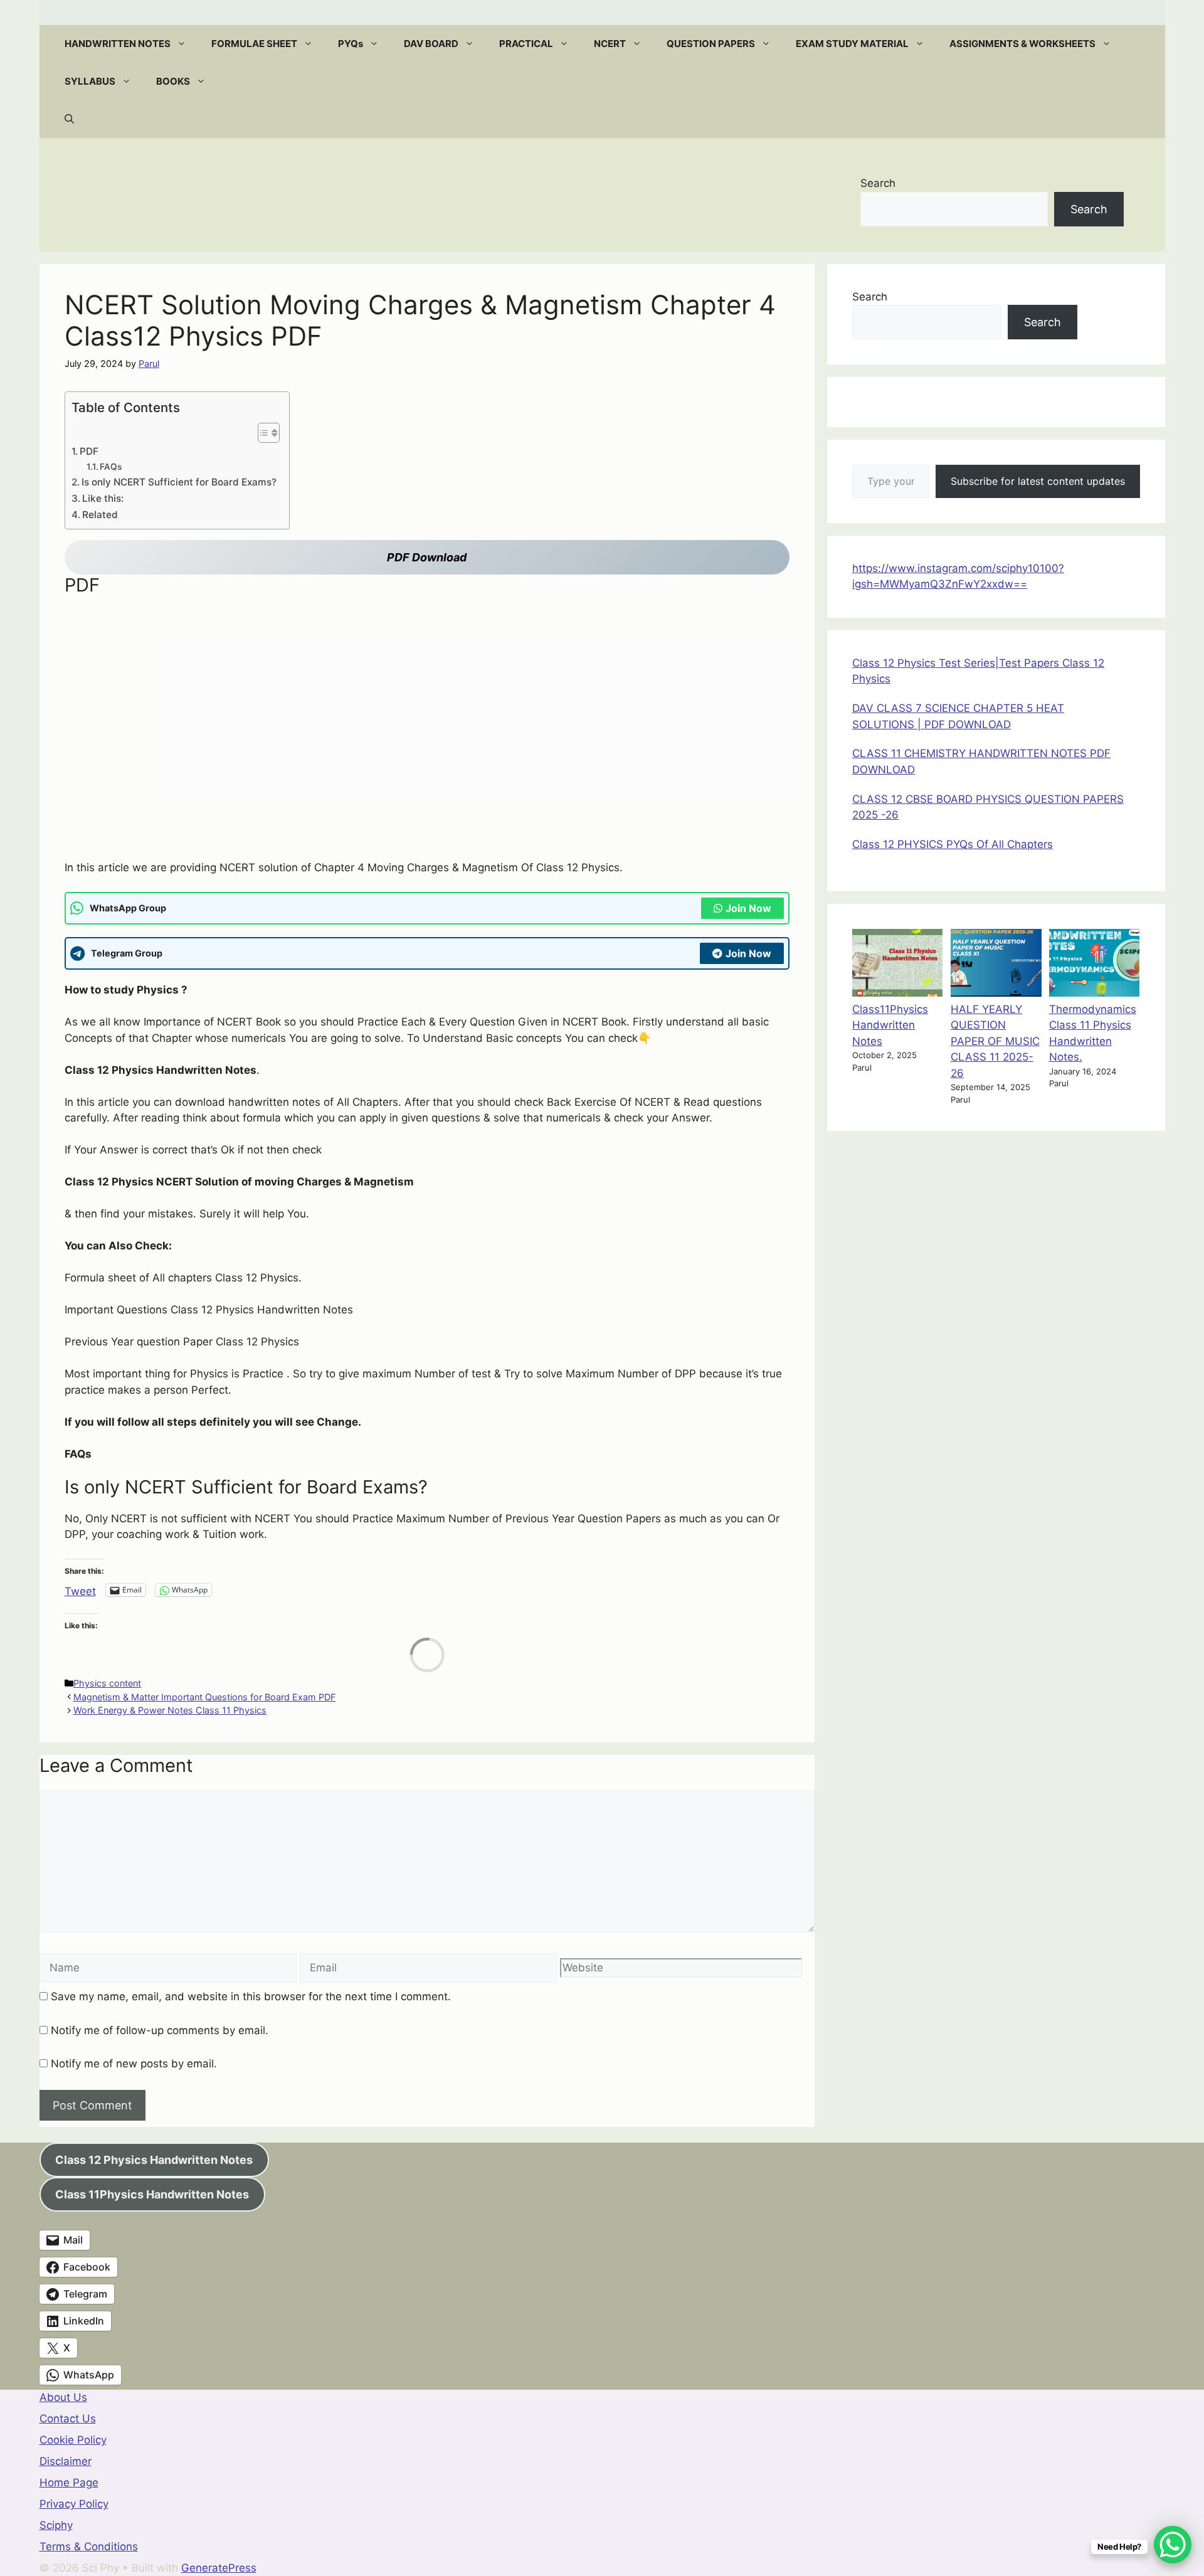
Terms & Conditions (89, 2547)
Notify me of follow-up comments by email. (160, 2030)
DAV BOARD (431, 44)
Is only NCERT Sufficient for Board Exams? (179, 482)
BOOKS (173, 81)
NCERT (610, 44)
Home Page (69, 2483)
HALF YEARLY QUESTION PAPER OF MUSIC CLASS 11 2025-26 (995, 1041)
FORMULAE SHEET (254, 44)
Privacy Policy (74, 2504)
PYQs (351, 44)
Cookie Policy (73, 2440)
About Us (63, 2397)
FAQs (111, 467)
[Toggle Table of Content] (262, 433)
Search (878, 183)
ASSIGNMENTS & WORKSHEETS (1022, 44)
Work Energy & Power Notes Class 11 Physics (170, 1710)
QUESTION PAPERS (711, 44)
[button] (185, 44)
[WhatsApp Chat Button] (1173, 2545)
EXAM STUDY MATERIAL (852, 44)
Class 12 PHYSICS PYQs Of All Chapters (953, 844)
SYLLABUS (90, 81)
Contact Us (68, 2419)
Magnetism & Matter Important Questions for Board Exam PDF (204, 1697)
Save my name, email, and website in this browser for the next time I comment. (251, 1996)
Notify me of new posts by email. (134, 2064)
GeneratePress (219, 2568)
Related (100, 515)
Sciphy (56, 2525)
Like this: (103, 498)
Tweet (80, 1590)
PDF (89, 451)
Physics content (107, 1683)
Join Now (748, 908)
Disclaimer (66, 2461)
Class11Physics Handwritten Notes (890, 1025)
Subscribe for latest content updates (1038, 481)
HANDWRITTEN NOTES (118, 44)
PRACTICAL (526, 44)
